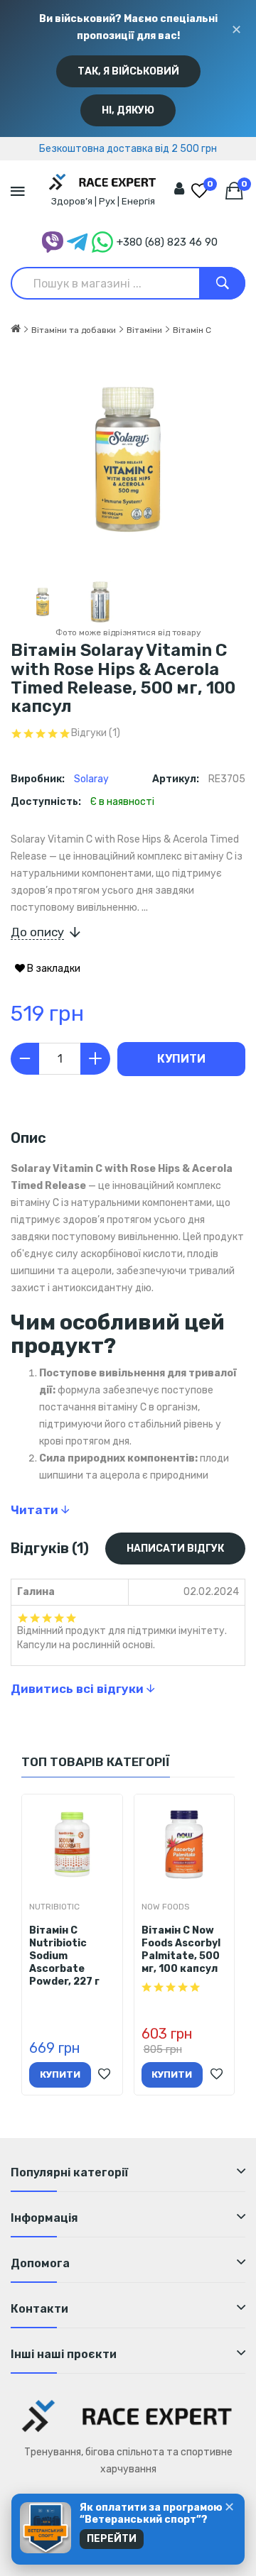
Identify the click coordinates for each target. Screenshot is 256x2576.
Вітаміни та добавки (74, 330)
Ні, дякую (128, 110)
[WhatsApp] (102, 242)
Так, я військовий (128, 71)
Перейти (112, 2539)
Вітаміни (144, 330)
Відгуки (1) (96, 733)
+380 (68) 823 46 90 (167, 242)
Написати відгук (175, 1549)
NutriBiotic (54, 1907)
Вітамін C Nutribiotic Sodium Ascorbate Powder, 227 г (64, 1956)
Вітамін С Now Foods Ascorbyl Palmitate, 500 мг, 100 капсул (181, 1950)
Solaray (91, 779)
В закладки (53, 969)
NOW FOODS (166, 1907)
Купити (181, 1059)
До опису (37, 932)
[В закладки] (105, 2075)
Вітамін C (192, 330)
